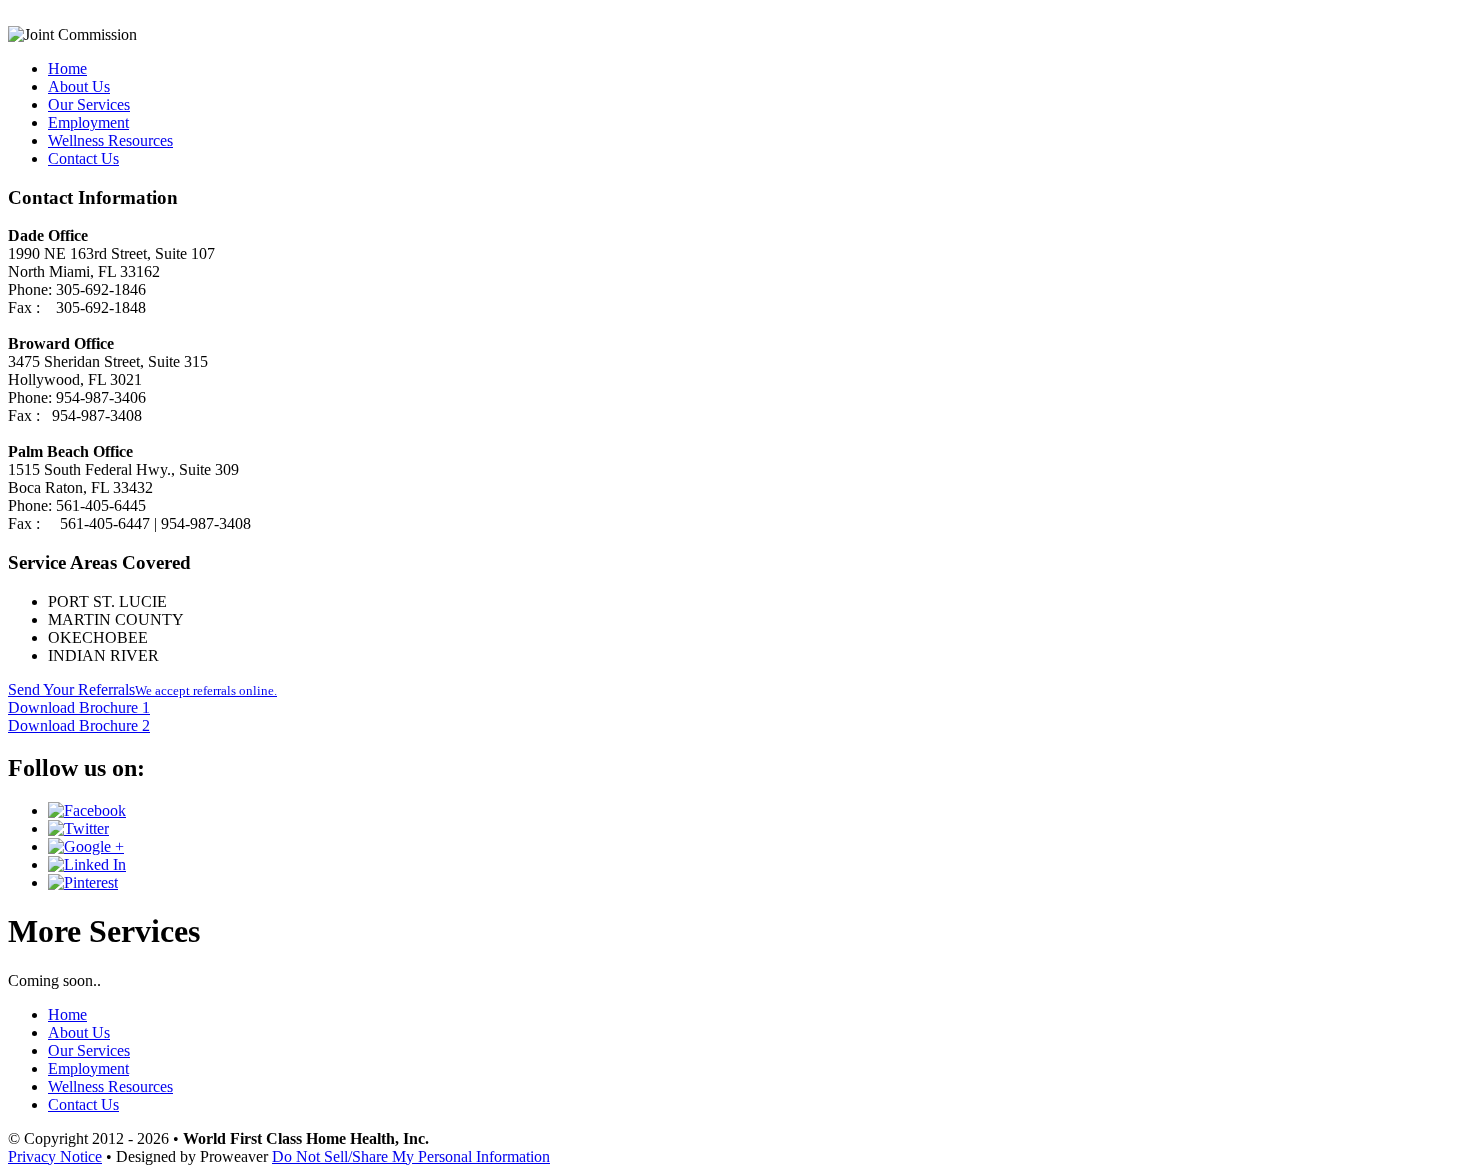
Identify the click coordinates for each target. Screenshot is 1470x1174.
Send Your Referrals (142, 689)
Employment (88, 122)
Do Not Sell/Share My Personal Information (411, 1156)
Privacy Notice (55, 1156)
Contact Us (83, 158)
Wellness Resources (110, 140)
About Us (79, 86)
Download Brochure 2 (79, 725)
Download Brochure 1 (79, 707)
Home (67, 68)
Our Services (89, 104)
